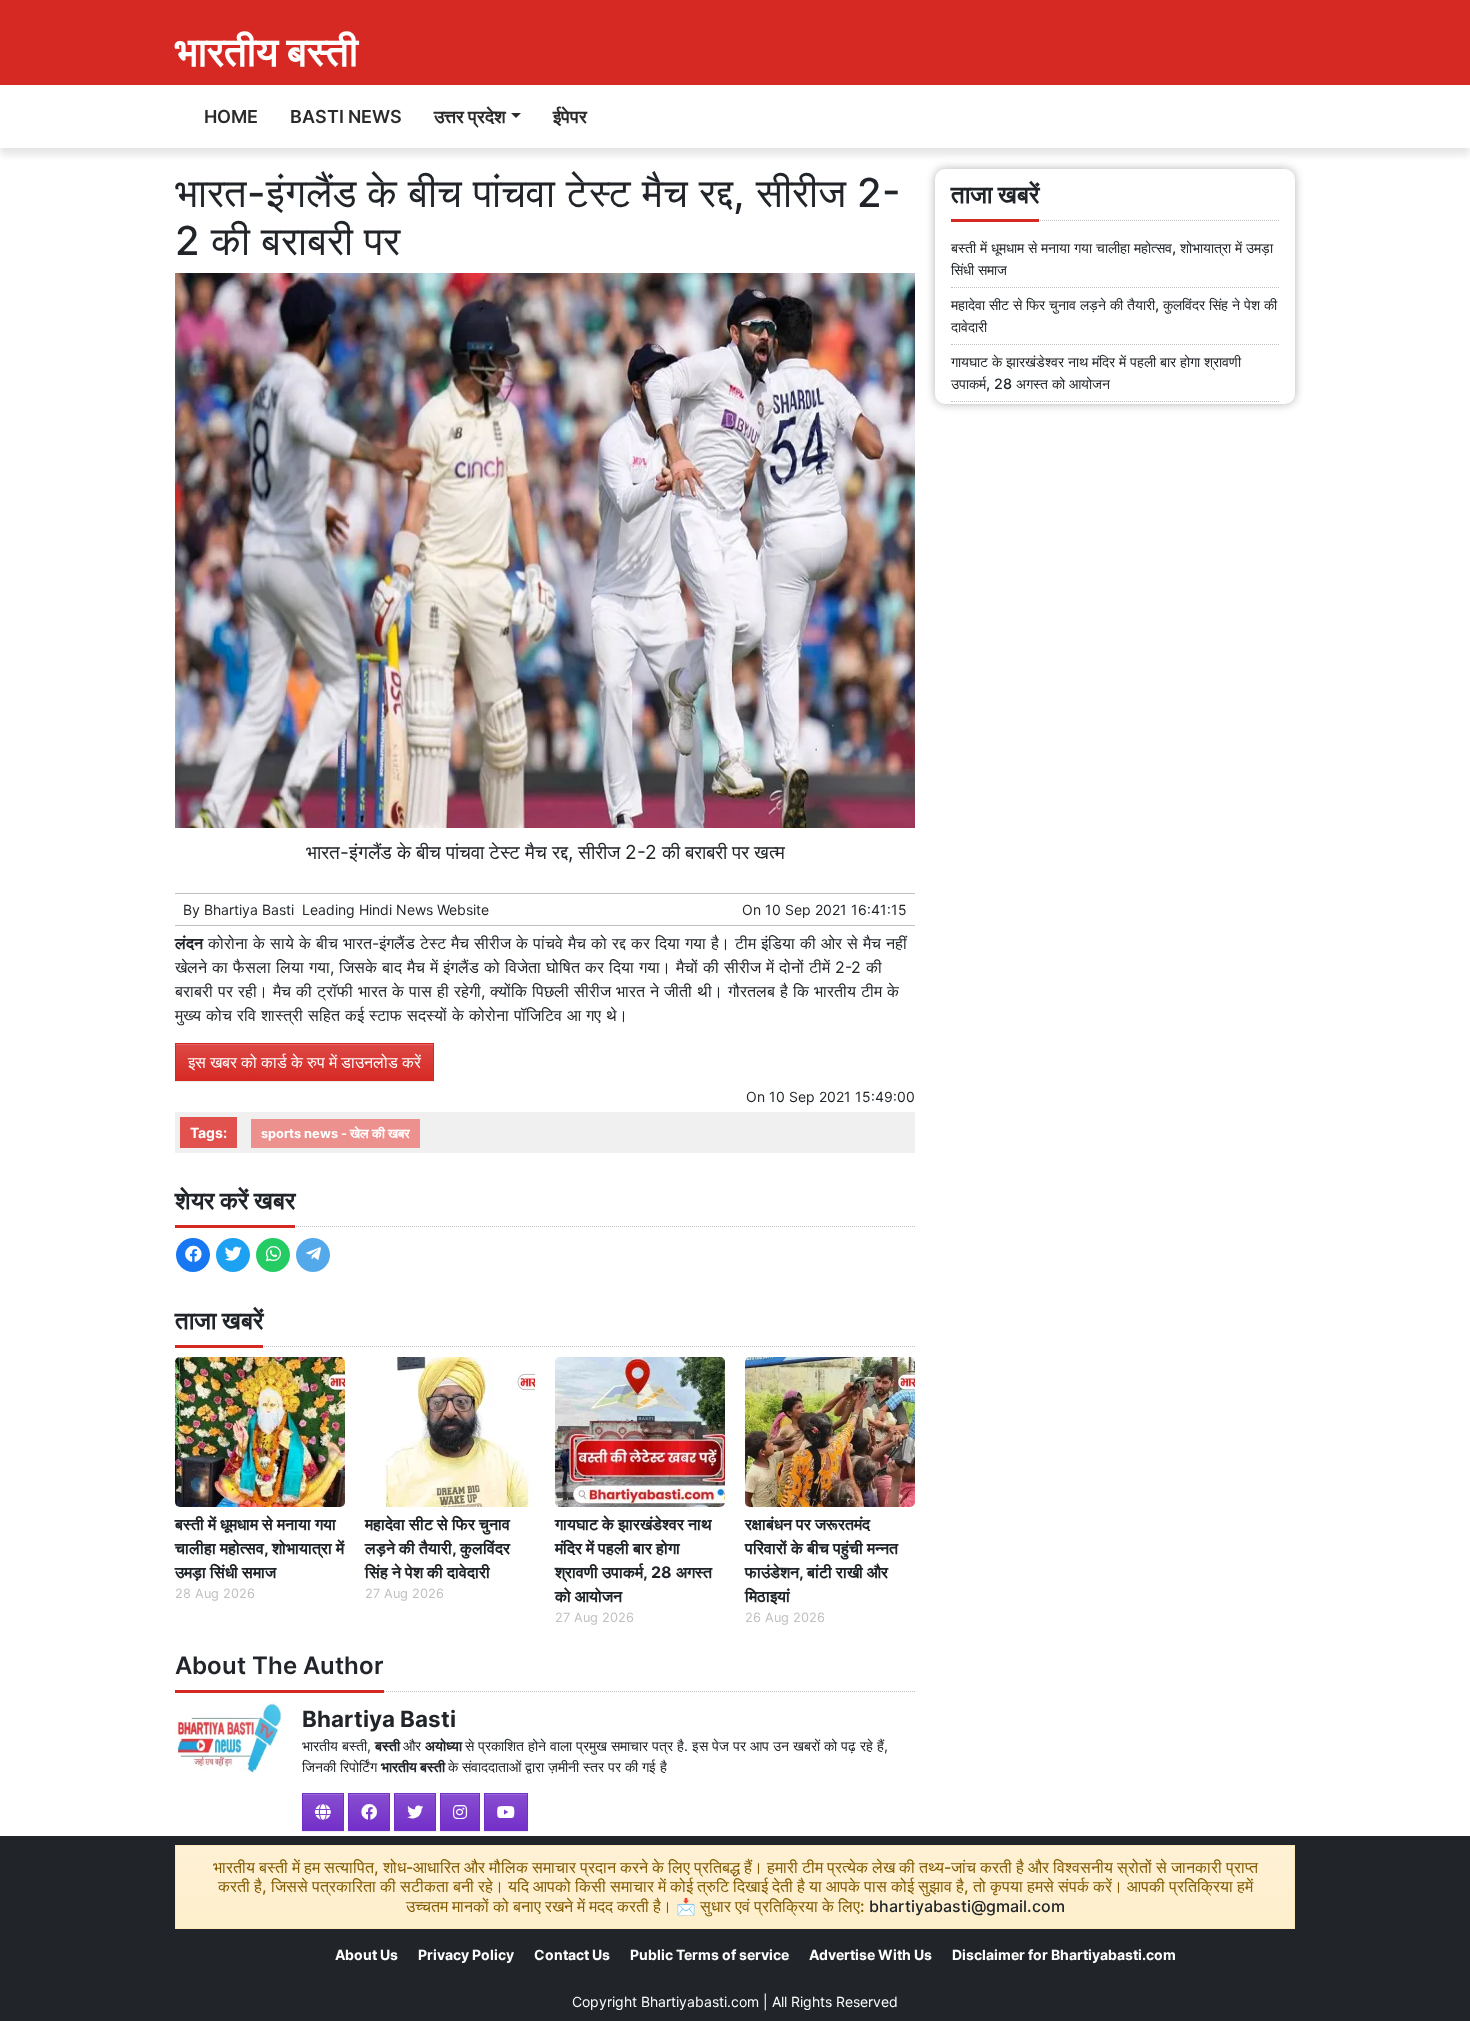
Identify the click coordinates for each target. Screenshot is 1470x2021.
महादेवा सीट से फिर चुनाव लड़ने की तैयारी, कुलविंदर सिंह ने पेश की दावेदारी (437, 1548)
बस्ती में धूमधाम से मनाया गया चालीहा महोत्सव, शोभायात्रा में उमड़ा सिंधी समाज (259, 1548)
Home (231, 116)
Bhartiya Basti (249, 909)
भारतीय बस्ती (266, 51)
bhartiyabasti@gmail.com (967, 1906)
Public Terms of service (709, 1954)
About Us (366, 1954)
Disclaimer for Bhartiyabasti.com (1064, 1954)
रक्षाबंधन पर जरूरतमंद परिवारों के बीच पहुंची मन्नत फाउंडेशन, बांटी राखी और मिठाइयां (821, 1560)
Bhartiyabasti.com (700, 2001)
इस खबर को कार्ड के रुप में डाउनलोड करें (304, 1062)
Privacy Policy (466, 1954)
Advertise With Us (870, 1954)
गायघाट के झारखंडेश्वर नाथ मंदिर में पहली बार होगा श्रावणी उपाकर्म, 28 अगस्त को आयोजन (633, 1560)
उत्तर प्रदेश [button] (470, 116)
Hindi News (396, 909)
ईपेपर (570, 116)
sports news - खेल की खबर (335, 1133)
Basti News (346, 116)
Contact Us (572, 1954)
